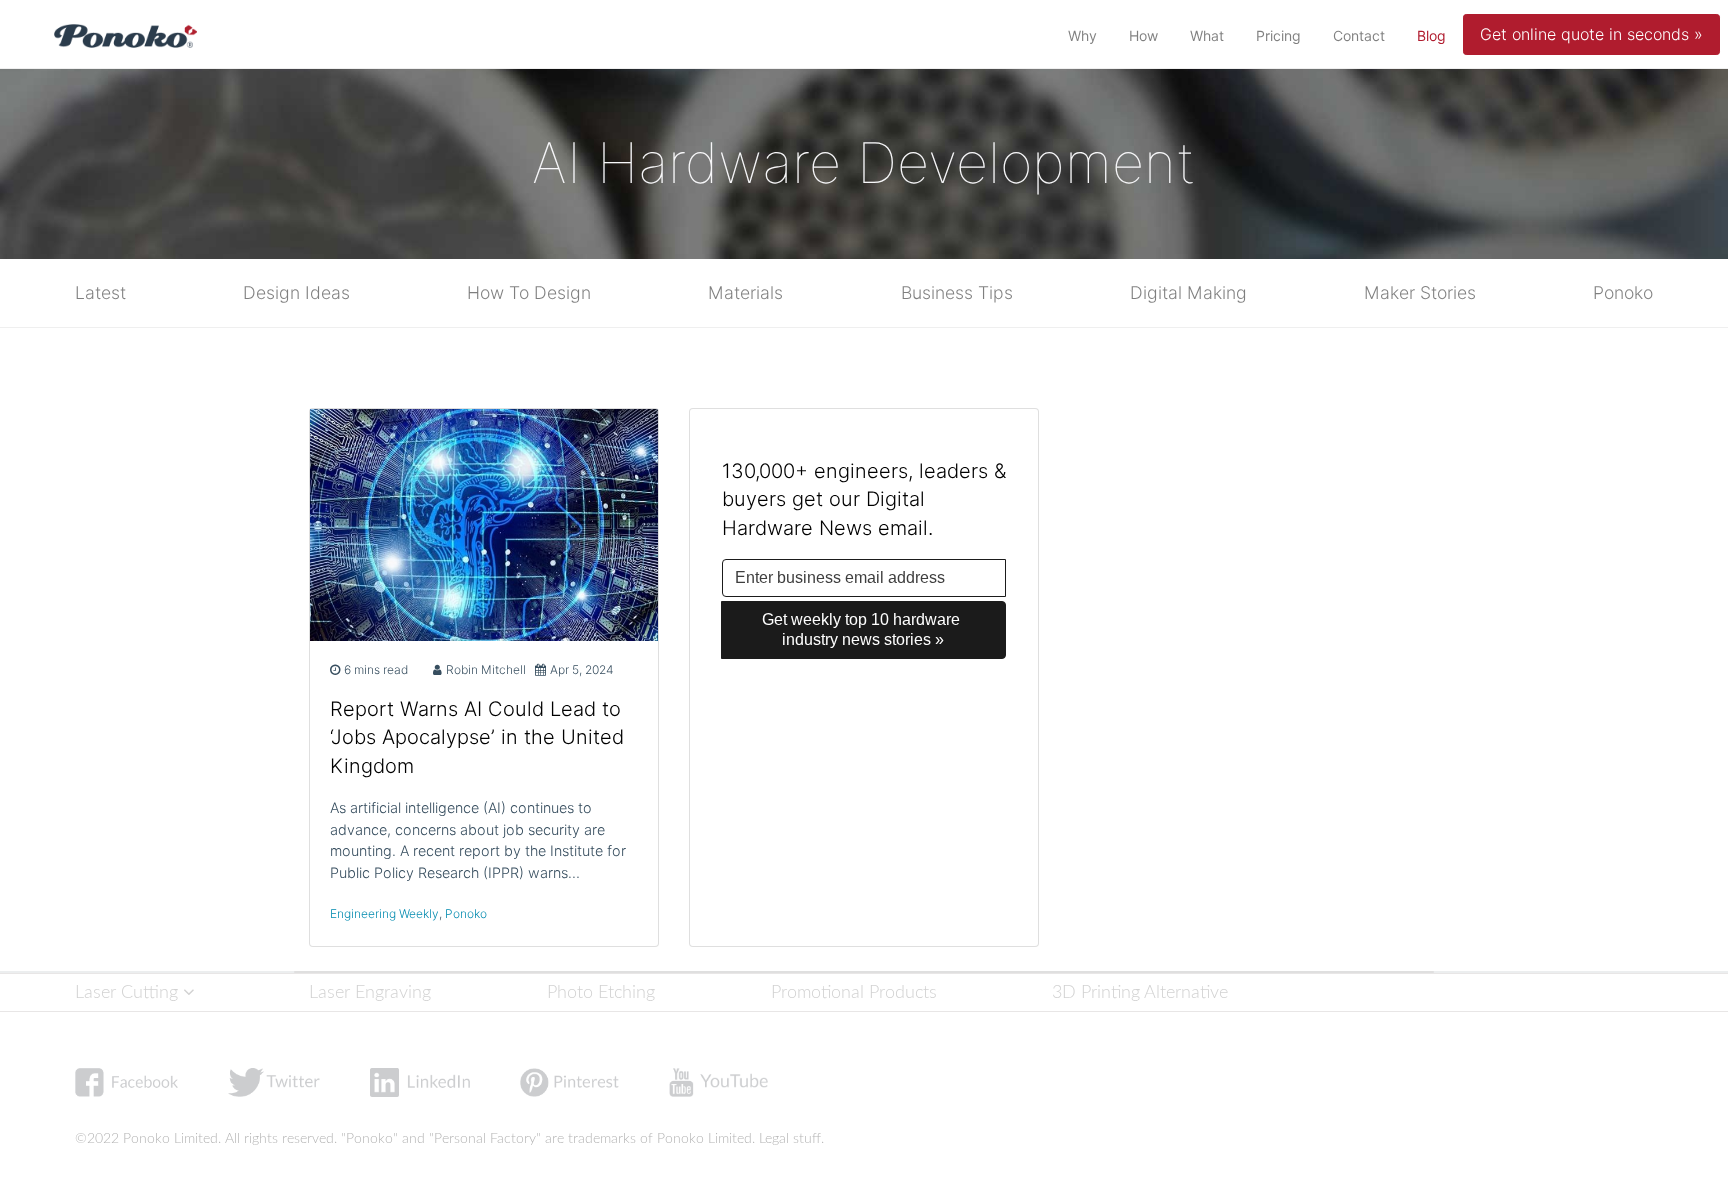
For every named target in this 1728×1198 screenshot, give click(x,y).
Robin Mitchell (486, 669)
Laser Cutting (129, 992)
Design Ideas (296, 292)
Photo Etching (601, 992)
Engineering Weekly (384, 913)
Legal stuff (790, 1139)
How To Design (529, 292)
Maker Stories (1420, 292)
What (1207, 35)
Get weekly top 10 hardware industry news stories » (863, 629)
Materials (745, 292)
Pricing (1278, 35)
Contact (1359, 35)
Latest (100, 292)
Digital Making (1188, 292)
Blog (1435, 35)
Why (1082, 35)
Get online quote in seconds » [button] (1591, 34)
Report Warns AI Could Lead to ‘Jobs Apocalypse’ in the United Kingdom (477, 738)
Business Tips (957, 292)
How (1143, 35)
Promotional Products (854, 992)
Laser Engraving (370, 992)
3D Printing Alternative (1140, 992)
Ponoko (1623, 292)
